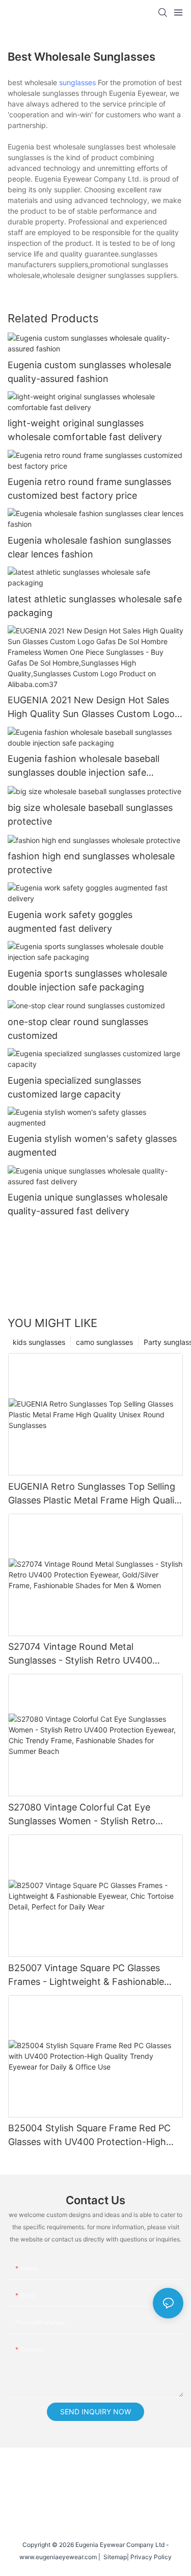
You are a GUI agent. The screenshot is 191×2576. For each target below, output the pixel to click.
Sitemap (114, 2557)
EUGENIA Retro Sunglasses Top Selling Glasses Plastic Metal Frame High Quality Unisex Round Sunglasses (95, 1494)
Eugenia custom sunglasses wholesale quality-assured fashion (89, 372)
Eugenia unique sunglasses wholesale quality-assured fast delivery (88, 1204)
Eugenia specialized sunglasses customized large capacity (74, 1087)
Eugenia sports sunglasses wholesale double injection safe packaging (87, 980)
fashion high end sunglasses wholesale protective (91, 863)
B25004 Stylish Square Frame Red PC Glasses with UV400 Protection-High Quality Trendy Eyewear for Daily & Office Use (89, 2136)
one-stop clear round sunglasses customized (78, 1029)
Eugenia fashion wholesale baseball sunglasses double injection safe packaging (84, 766)
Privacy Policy (151, 2557)
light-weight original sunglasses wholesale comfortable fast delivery (85, 430)
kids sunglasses (39, 1342)
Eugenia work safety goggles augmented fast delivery (70, 922)
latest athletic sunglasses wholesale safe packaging (95, 606)
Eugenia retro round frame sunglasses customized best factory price (89, 489)
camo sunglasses (104, 1342)
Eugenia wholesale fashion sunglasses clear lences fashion (89, 547)
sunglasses (77, 82)
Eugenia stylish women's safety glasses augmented (92, 1145)
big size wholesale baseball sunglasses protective (90, 814)
